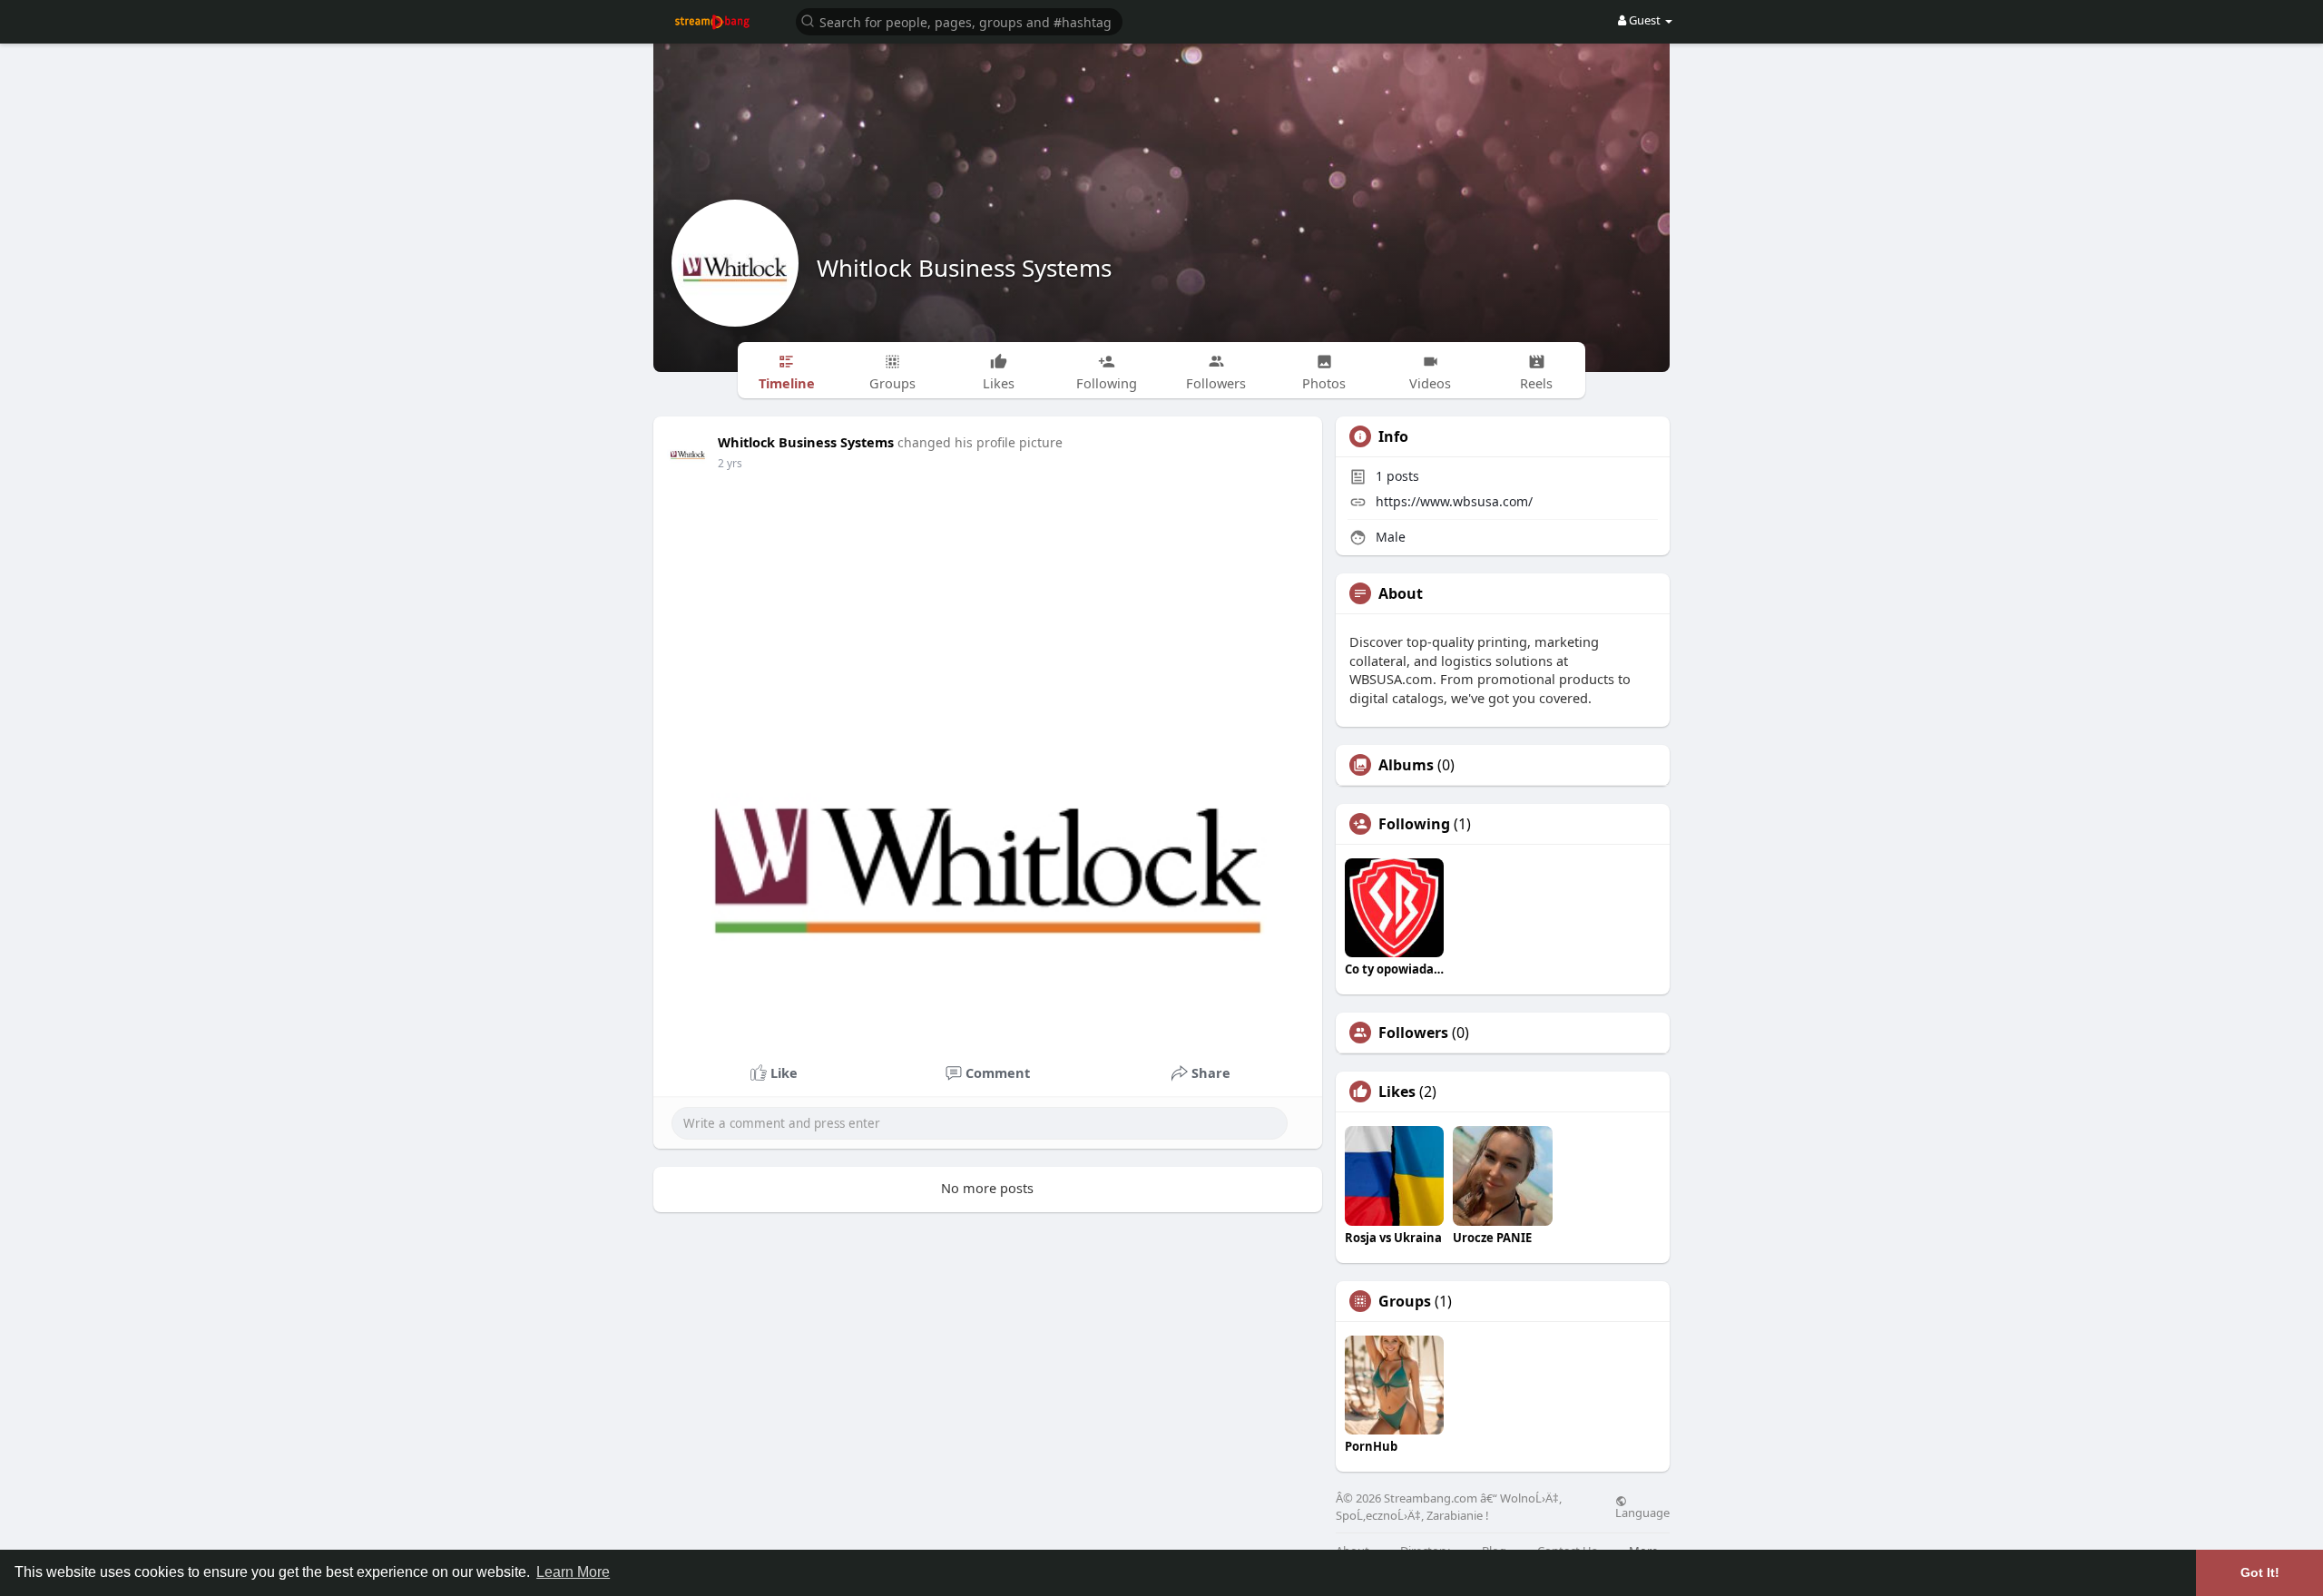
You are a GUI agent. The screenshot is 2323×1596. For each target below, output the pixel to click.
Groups (1405, 1301)
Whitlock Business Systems (964, 268)
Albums (1406, 765)
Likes (1397, 1092)
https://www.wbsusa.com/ (1454, 501)
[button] (959, 20)
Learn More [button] (573, 1572)
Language (1642, 1512)
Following (1414, 824)
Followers (1413, 1033)
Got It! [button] (2260, 1572)
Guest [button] (1645, 20)
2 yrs (730, 463)
